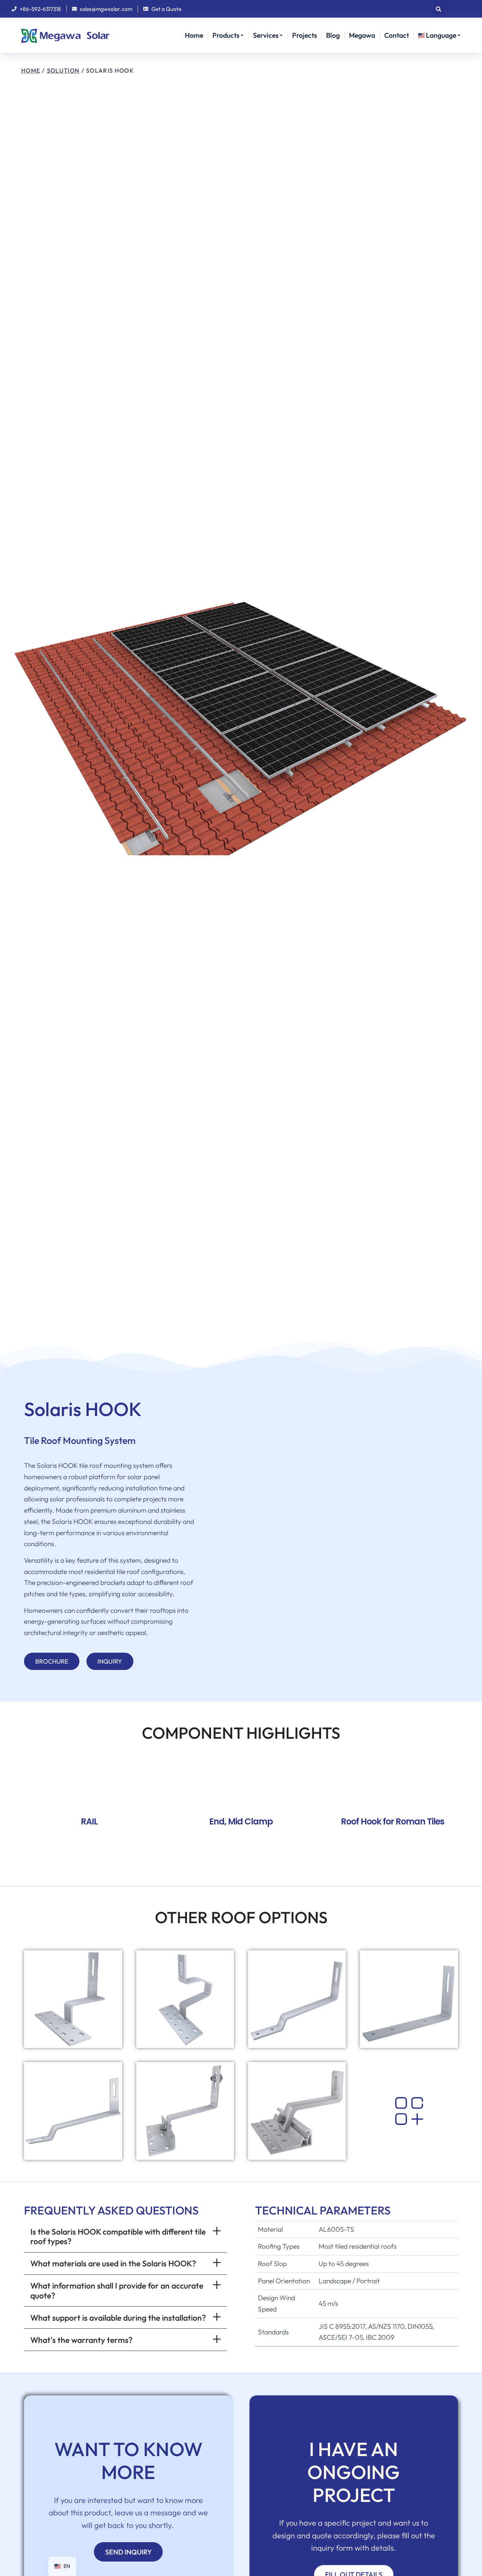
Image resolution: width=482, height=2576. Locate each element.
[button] (439, 9)
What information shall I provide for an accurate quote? (117, 2290)
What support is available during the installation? (118, 2318)
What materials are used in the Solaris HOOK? (113, 2263)
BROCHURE (52, 1661)
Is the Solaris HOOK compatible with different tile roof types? (118, 2236)
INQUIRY (110, 1661)
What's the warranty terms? (82, 2340)
